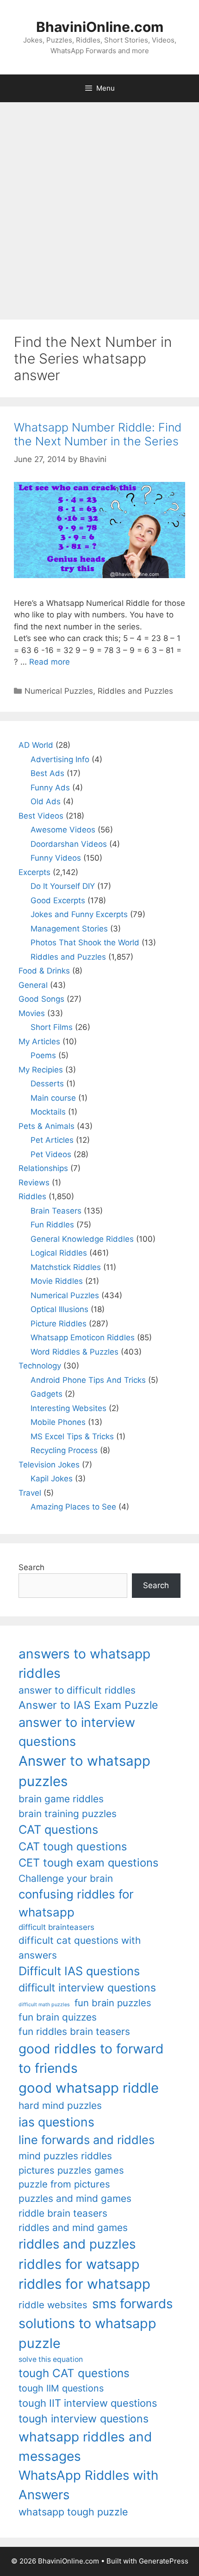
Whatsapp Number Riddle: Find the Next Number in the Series (98, 434)
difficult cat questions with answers (80, 1947)
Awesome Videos (63, 830)
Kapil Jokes (52, 1479)
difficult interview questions (87, 1988)
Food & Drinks (44, 971)
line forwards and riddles (87, 2140)
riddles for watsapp (79, 2264)
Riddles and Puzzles (135, 691)
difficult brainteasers (56, 1927)
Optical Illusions (59, 1309)
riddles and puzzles (77, 2244)
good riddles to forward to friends (91, 2058)
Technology (40, 1366)
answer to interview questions (77, 1732)
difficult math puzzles (44, 2005)
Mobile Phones (58, 1422)
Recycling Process (64, 1450)
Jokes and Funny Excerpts (79, 914)
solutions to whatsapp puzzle (87, 2333)
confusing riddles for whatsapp (76, 1903)
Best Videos (41, 816)
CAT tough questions (73, 1846)
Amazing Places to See (73, 1507)
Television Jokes (49, 1465)
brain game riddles (61, 1799)
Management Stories (69, 929)
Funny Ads (50, 788)
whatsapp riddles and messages (85, 2447)
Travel (30, 1493)
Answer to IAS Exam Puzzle (88, 1705)
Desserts (47, 1084)
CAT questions (58, 1829)
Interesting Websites (68, 1408)
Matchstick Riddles (66, 1267)
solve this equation (51, 2359)
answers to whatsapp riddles (84, 1664)
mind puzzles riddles (65, 2156)
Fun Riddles (52, 1225)
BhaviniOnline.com (100, 27)
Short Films (52, 1027)
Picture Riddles (59, 1324)
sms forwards (132, 2304)
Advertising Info (60, 759)
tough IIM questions (61, 2388)
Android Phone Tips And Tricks (88, 1380)
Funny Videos (56, 858)
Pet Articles (52, 1140)
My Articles (39, 1041)
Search (31, 1567)
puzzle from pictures (64, 2184)
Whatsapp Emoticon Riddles (83, 1337)
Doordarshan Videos (69, 844)
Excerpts (34, 872)
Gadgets (47, 1394)
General (33, 985)
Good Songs (41, 999)
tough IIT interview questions (88, 2403)
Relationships (43, 1168)
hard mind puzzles (60, 2105)
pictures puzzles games (71, 2170)
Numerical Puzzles (59, 691)
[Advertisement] (99, 206)
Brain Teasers (56, 1211)
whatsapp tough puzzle (73, 2512)
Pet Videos (51, 1154)
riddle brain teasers (63, 2213)
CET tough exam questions (88, 1863)
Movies (32, 1013)
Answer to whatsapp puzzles (84, 1771)
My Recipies (41, 1070)
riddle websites (53, 2305)
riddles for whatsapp (84, 2284)
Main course (53, 1098)
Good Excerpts (58, 900)
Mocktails (48, 1112)
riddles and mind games (73, 2228)
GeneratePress (164, 2561)
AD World (36, 745)
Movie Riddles (57, 1281)
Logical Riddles (59, 1253)
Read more (50, 662)
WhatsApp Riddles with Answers (88, 2485)
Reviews (34, 1183)
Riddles (32, 1196)
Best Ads (47, 773)
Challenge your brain (66, 1878)
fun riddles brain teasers (74, 2031)
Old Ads (46, 801)
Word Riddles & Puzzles (75, 1352)
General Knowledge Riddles (82, 1239)
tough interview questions (84, 2419)
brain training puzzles (68, 1814)
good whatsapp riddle (89, 2088)
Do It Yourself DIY (63, 886)
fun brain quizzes (58, 2017)
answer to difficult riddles (77, 1690)
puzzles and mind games (75, 2198)
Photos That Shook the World (85, 943)
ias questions (56, 2122)
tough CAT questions (74, 2373)
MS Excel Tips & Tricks (72, 1436)
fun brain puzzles (113, 2003)
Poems (43, 1055)
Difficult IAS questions (79, 1971)
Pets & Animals (47, 1126)
